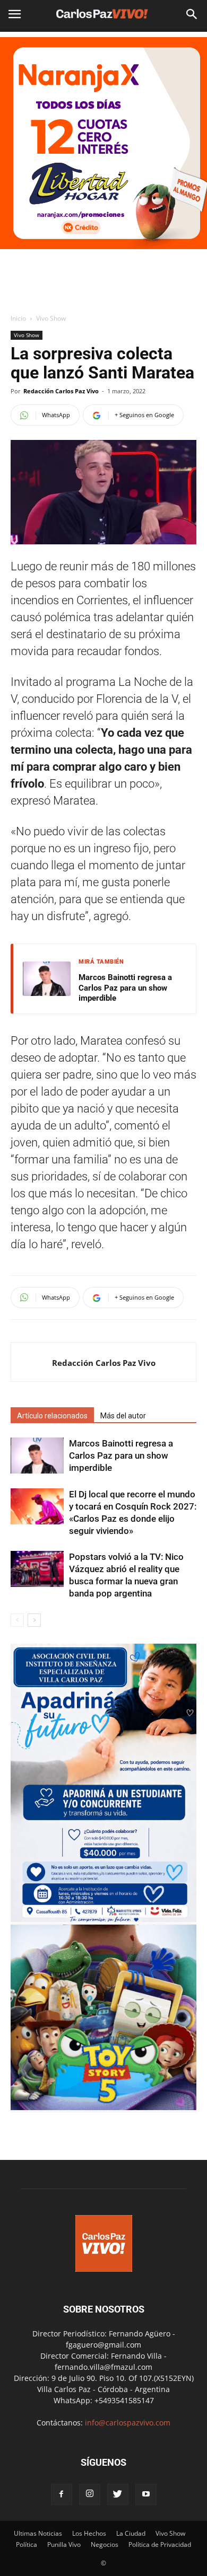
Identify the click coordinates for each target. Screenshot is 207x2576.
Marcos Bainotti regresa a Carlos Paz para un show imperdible (125, 988)
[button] (192, 14)
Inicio (18, 318)
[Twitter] (118, 2494)
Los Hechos (89, 2533)
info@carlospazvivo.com (128, 2423)
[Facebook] (62, 2494)
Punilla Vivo (64, 2544)
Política (27, 2544)
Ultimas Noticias (38, 2533)
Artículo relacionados (52, 1416)
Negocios (105, 2544)
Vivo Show (51, 318)
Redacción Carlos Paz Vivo (61, 391)
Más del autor (123, 1416)
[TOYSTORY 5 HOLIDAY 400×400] (103, 2107)
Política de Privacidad (160, 2544)
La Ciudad (131, 2533)
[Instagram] (90, 2494)
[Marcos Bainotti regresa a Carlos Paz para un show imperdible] (37, 1456)
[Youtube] (146, 2494)
